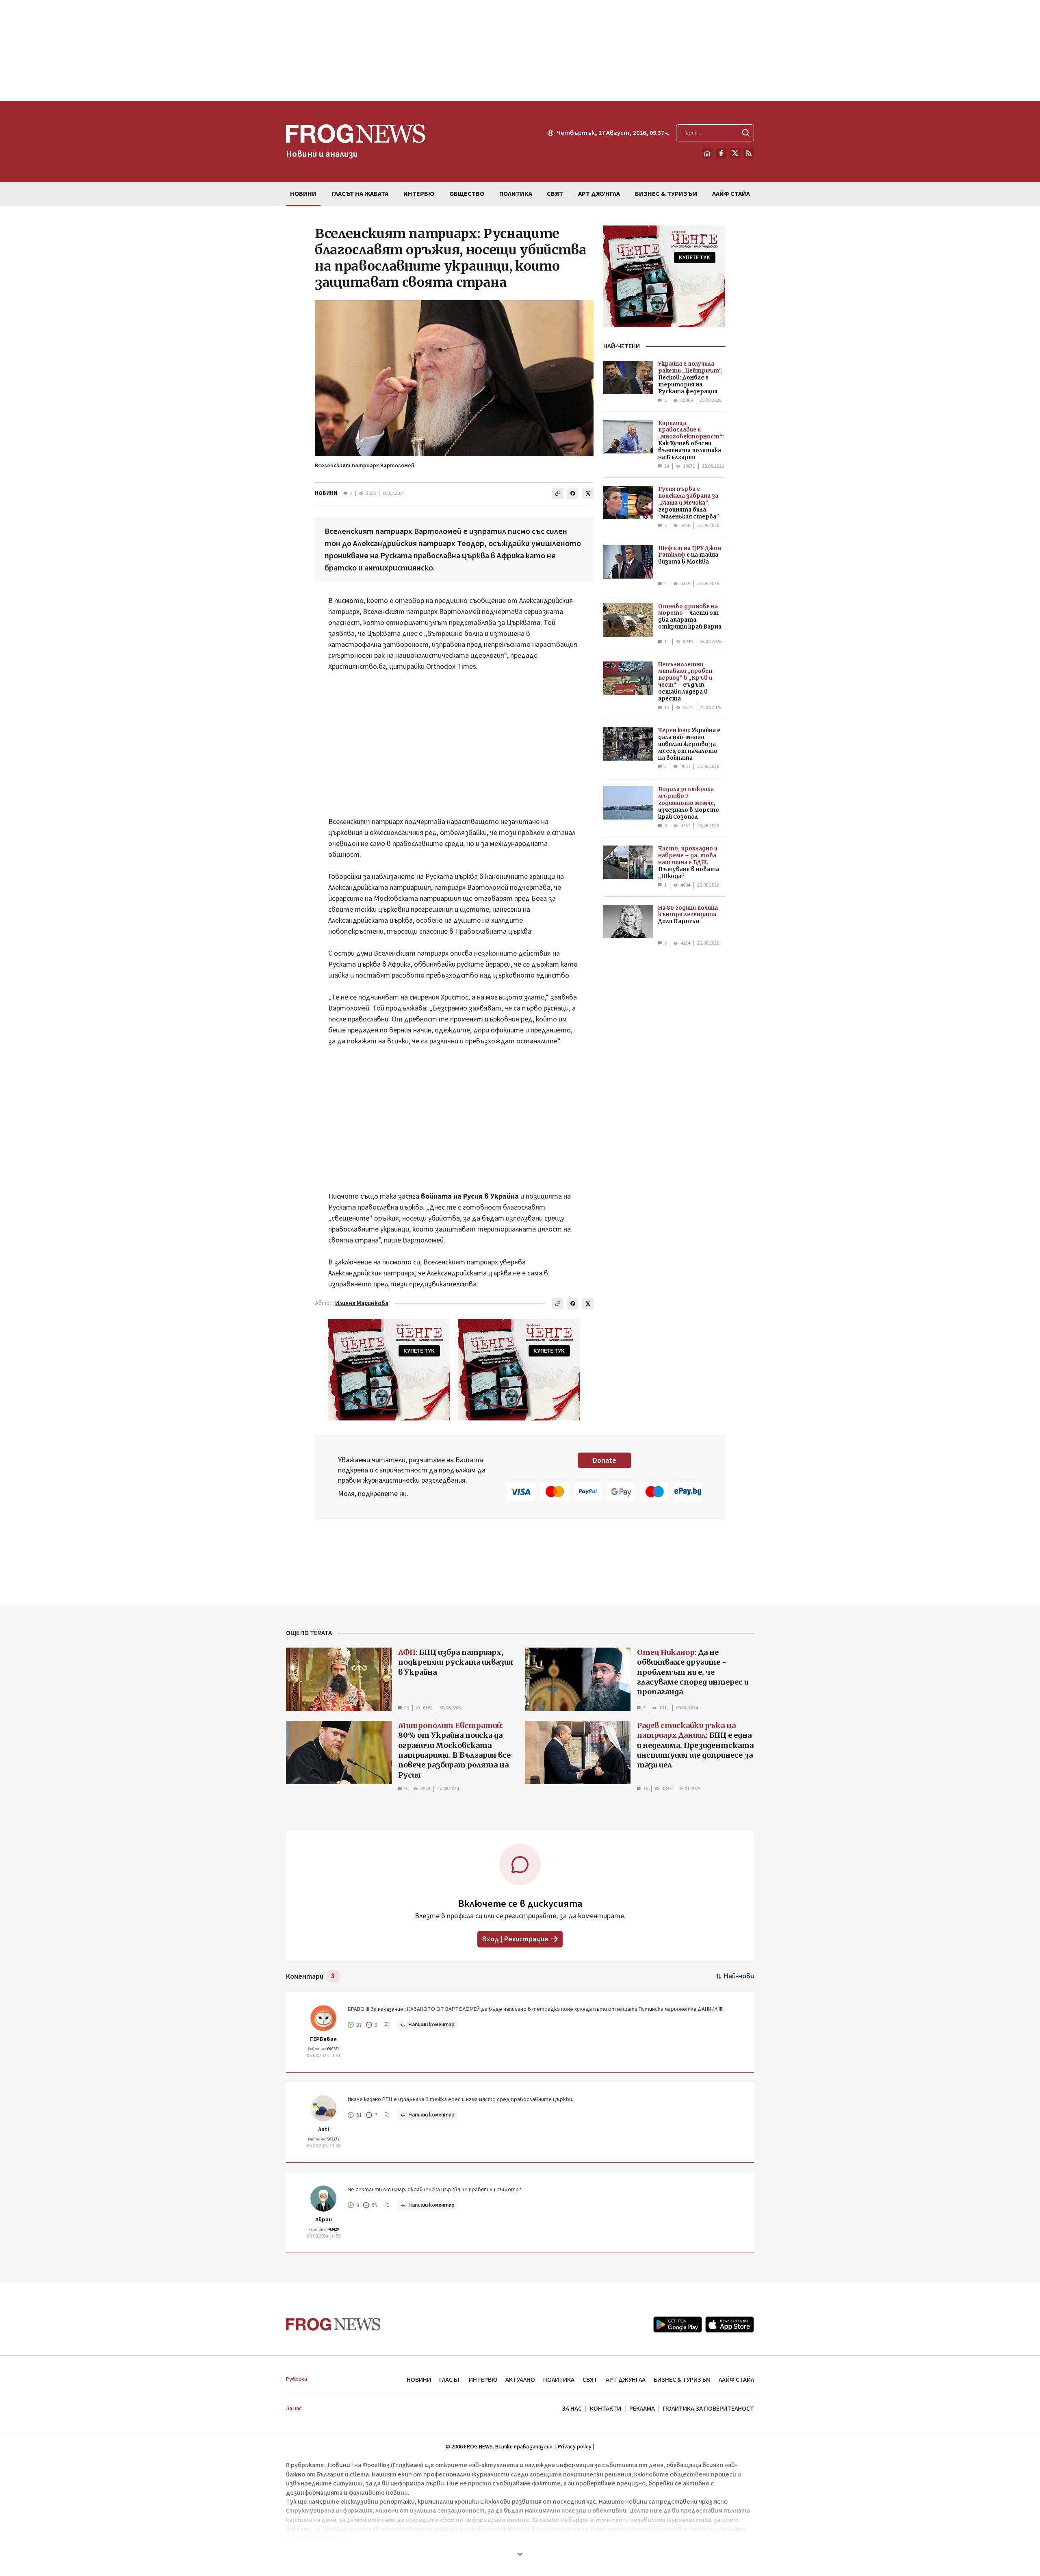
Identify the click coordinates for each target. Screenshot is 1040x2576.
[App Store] (730, 2324)
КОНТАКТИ (606, 2409)
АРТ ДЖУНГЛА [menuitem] (599, 194)
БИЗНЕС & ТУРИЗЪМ (682, 2380)
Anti (324, 2129)
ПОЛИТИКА (559, 2380)
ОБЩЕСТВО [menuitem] (467, 194)
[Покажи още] (520, 2554)
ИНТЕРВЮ (483, 2380)
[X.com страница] (735, 153)
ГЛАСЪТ (450, 2380)
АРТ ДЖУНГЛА (626, 2380)
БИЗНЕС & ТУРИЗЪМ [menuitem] (666, 194)
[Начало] (707, 153)
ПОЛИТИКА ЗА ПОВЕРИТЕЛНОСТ (708, 2409)
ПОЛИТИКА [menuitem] (516, 194)
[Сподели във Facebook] (573, 493)
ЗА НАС (572, 2409)
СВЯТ (590, 2380)
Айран (324, 2220)
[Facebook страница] (721, 153)
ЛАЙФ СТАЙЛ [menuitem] (731, 194)
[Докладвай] (387, 2025)
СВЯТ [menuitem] (555, 194)
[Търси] (746, 133)
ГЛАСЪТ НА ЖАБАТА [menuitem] (360, 194)
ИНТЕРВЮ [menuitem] (419, 194)
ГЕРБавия (323, 2039)
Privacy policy (575, 2447)
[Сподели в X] (588, 493)
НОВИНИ (326, 493)
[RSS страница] (749, 153)
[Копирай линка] (558, 493)
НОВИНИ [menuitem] (303, 194)
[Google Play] (678, 2324)
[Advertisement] (520, 50)
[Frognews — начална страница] (333, 2324)
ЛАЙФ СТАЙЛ (736, 2380)
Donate (604, 1460)
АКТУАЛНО (520, 2380)
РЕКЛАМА (642, 2409)
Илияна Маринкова (362, 1303)
